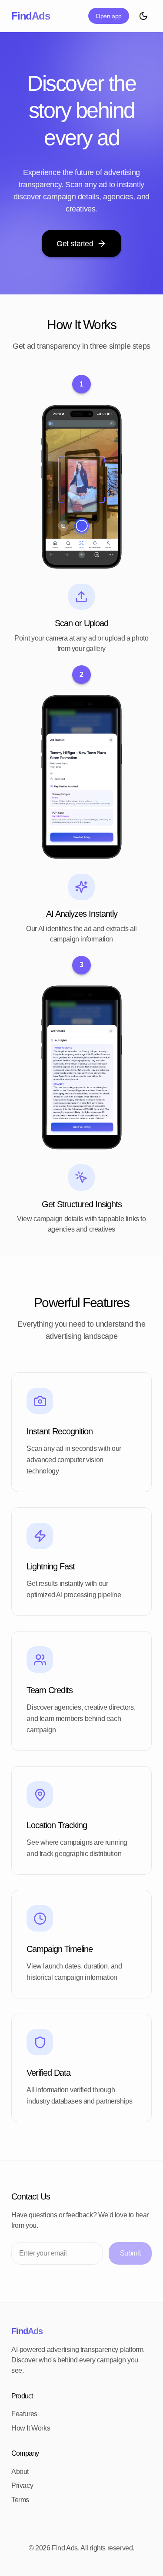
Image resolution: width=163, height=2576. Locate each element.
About (20, 2472)
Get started (75, 244)
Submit (130, 2253)
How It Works (31, 2428)
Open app (109, 16)
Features (24, 2414)
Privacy (22, 2485)
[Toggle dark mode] (143, 16)
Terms (20, 2500)
